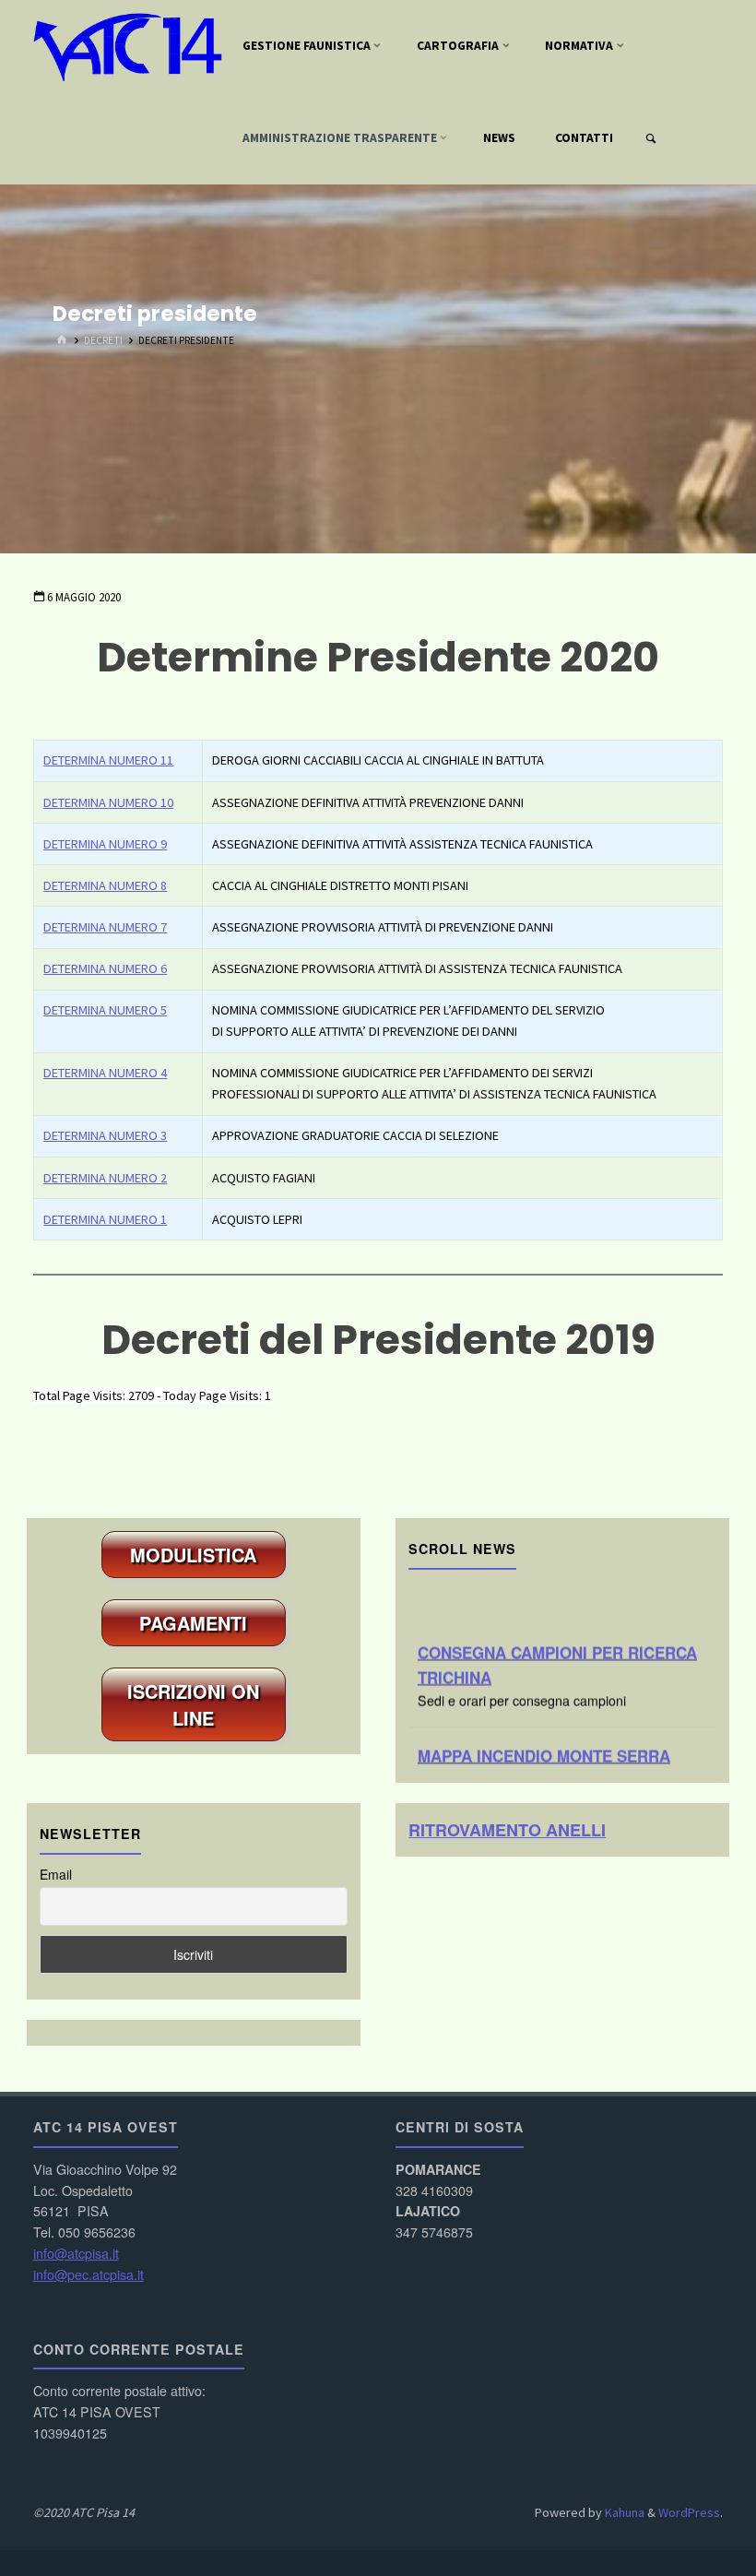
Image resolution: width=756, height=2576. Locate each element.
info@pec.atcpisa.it (89, 2274)
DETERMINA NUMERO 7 (105, 927)
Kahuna (623, 2512)
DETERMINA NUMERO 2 (105, 1178)
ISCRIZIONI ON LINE (193, 1704)
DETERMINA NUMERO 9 (105, 844)
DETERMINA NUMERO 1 (105, 1219)
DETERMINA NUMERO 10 (108, 802)
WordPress (689, 2512)
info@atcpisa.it (76, 2253)
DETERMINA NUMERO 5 (105, 1010)
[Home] (61, 340)
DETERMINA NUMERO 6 (105, 968)
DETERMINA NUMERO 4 (105, 1073)
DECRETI (103, 340)
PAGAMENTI (193, 1623)
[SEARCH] (650, 139)
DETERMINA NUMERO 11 (108, 760)
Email (56, 1874)
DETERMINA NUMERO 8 (105, 885)
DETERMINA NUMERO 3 (105, 1135)
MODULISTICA (193, 1555)
